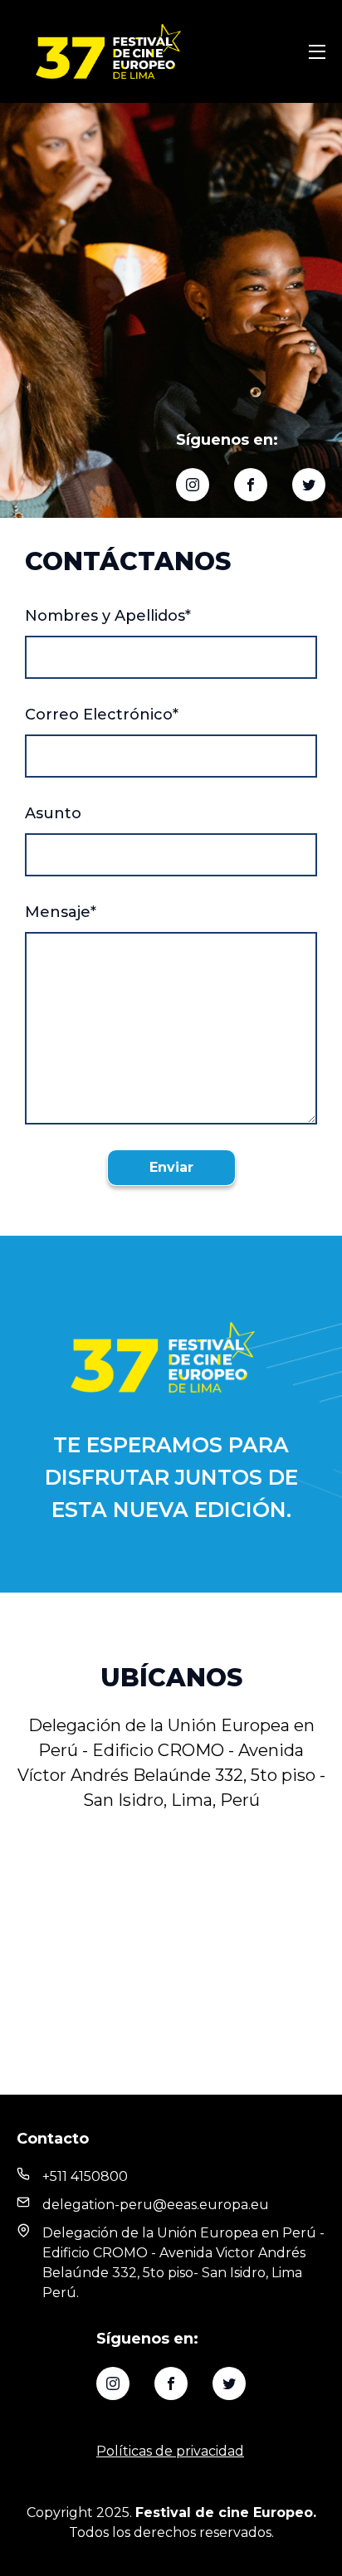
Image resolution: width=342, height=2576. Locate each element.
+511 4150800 (85, 2176)
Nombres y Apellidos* (108, 616)
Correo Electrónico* (102, 715)
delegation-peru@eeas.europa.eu (156, 2205)
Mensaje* (61, 912)
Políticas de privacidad (170, 2451)
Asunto (53, 813)
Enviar (171, 1167)
